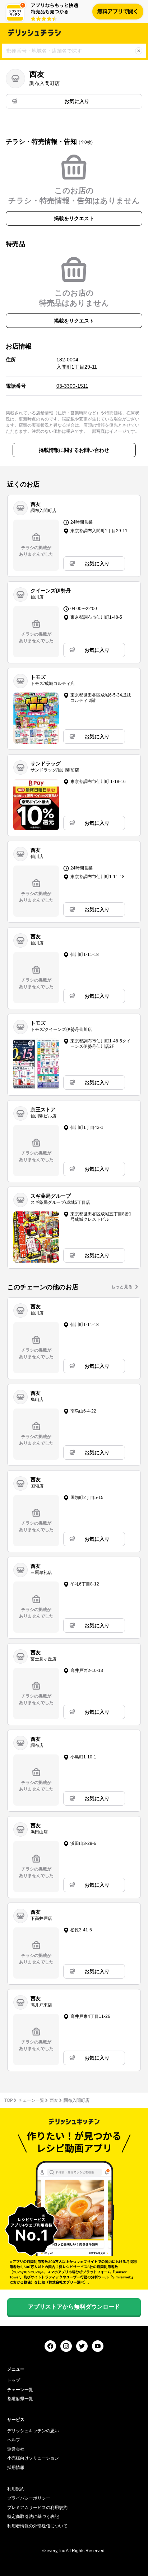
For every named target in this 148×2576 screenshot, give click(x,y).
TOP (9, 2100)
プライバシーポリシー (29, 2498)
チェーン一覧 (31, 2100)
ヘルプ (14, 2440)
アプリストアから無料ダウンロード (74, 2307)
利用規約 (16, 2489)
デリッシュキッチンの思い (33, 2431)
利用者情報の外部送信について (37, 2526)
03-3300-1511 (72, 386)
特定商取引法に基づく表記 (33, 2517)
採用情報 (16, 2468)
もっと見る (122, 1287)
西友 (54, 2100)
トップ (14, 2380)
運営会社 (16, 2449)
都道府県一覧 (20, 2399)
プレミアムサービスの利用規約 (37, 2508)
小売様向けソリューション (33, 2458)
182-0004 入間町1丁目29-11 (77, 363)
